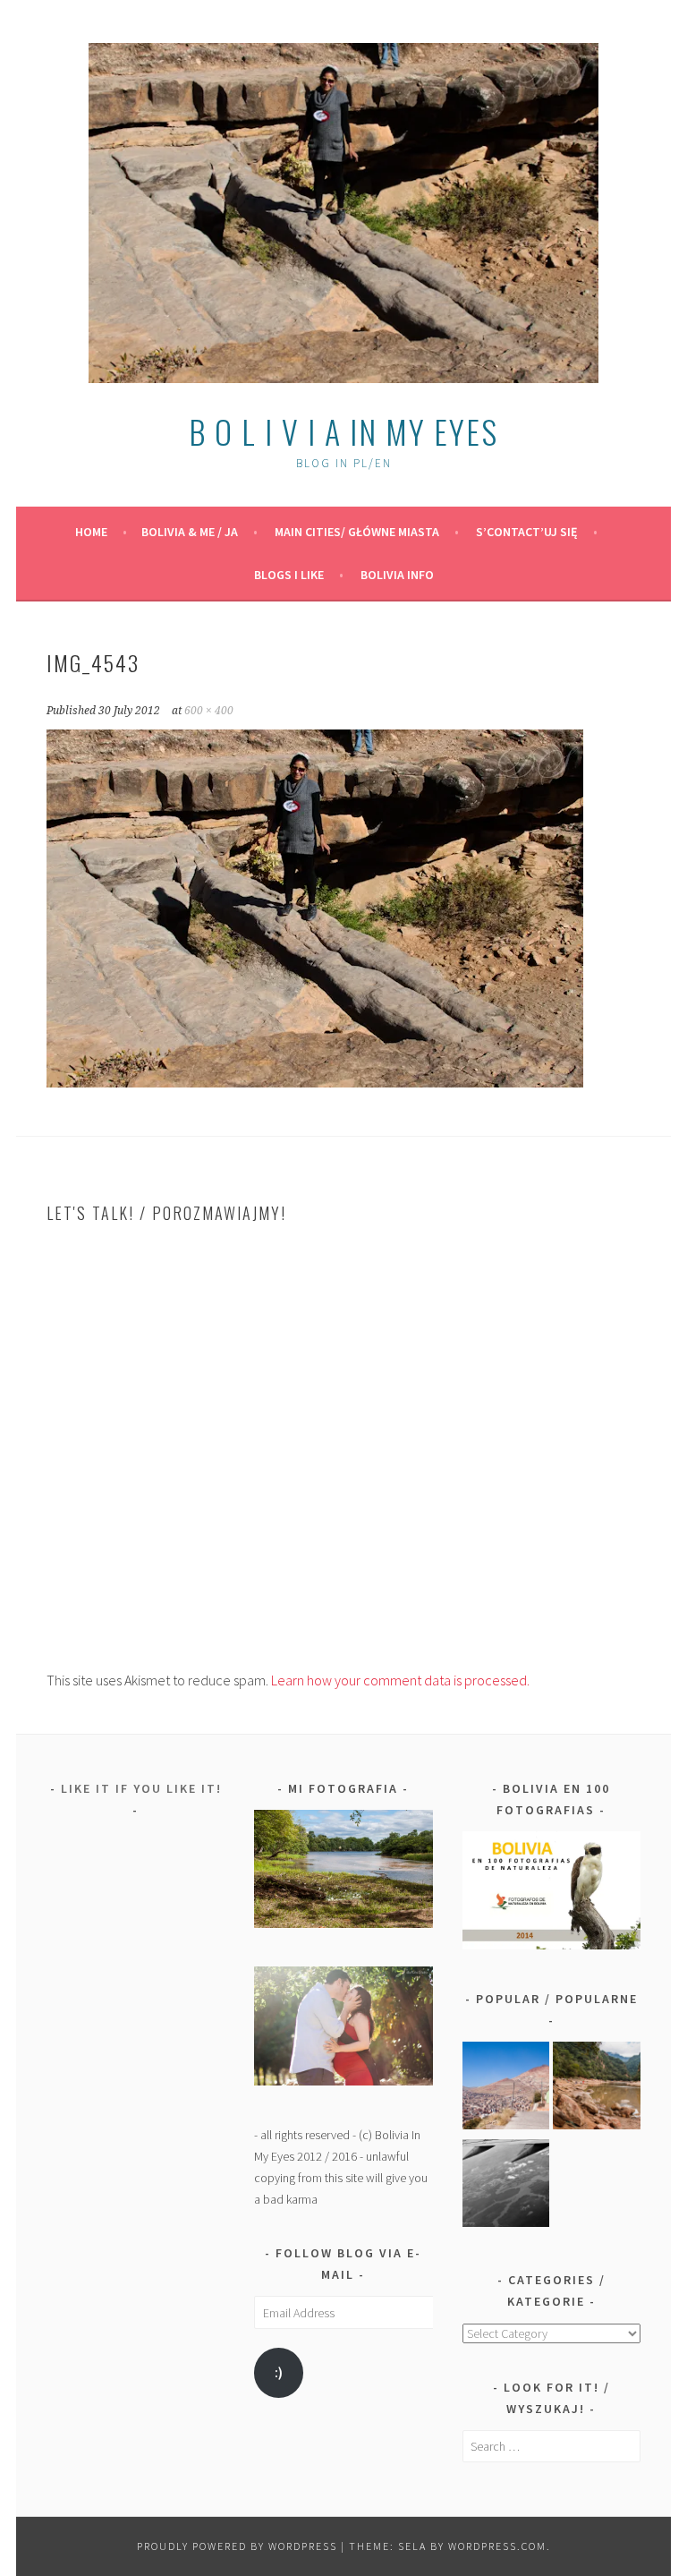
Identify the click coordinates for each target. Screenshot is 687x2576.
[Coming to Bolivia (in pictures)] (506, 2186)
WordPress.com (497, 2546)
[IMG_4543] (315, 1082)
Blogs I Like (289, 575)
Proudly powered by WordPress (237, 2546)
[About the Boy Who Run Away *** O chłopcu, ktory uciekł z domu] (506, 2089)
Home (91, 532)
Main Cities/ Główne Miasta (357, 532)
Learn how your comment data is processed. (400, 1680)
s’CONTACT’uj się (527, 532)
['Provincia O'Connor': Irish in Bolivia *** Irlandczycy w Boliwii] (597, 2089)
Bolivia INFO (397, 575)
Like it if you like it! (141, 1788)
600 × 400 (209, 711)
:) (279, 2372)
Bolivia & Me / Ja (190, 532)
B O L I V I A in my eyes (343, 431)
